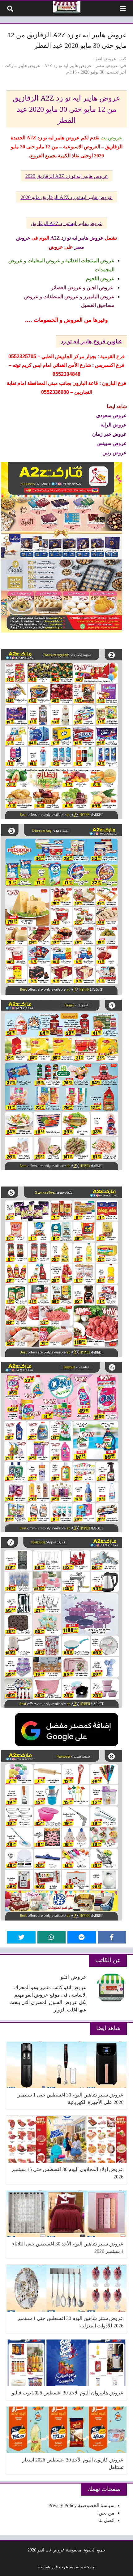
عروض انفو (106, 59)
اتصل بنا (106, 2520)
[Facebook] (112, 1937)
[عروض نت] (67, 7)
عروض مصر (107, 65)
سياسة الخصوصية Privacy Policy (81, 2505)
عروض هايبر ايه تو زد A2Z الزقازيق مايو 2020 (67, 197)
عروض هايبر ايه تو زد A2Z (68, 65)
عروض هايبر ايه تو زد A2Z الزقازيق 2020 (67, 176)
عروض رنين (115, 452)
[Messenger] (82, 1937)
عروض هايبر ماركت (22, 65)
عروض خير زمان (109, 434)
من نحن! (106, 2513)
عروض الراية (114, 424)
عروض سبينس (112, 443)
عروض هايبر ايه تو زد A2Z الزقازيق (67, 223)
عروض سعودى (112, 415)
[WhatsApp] (52, 1937)
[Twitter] (21, 1937)
